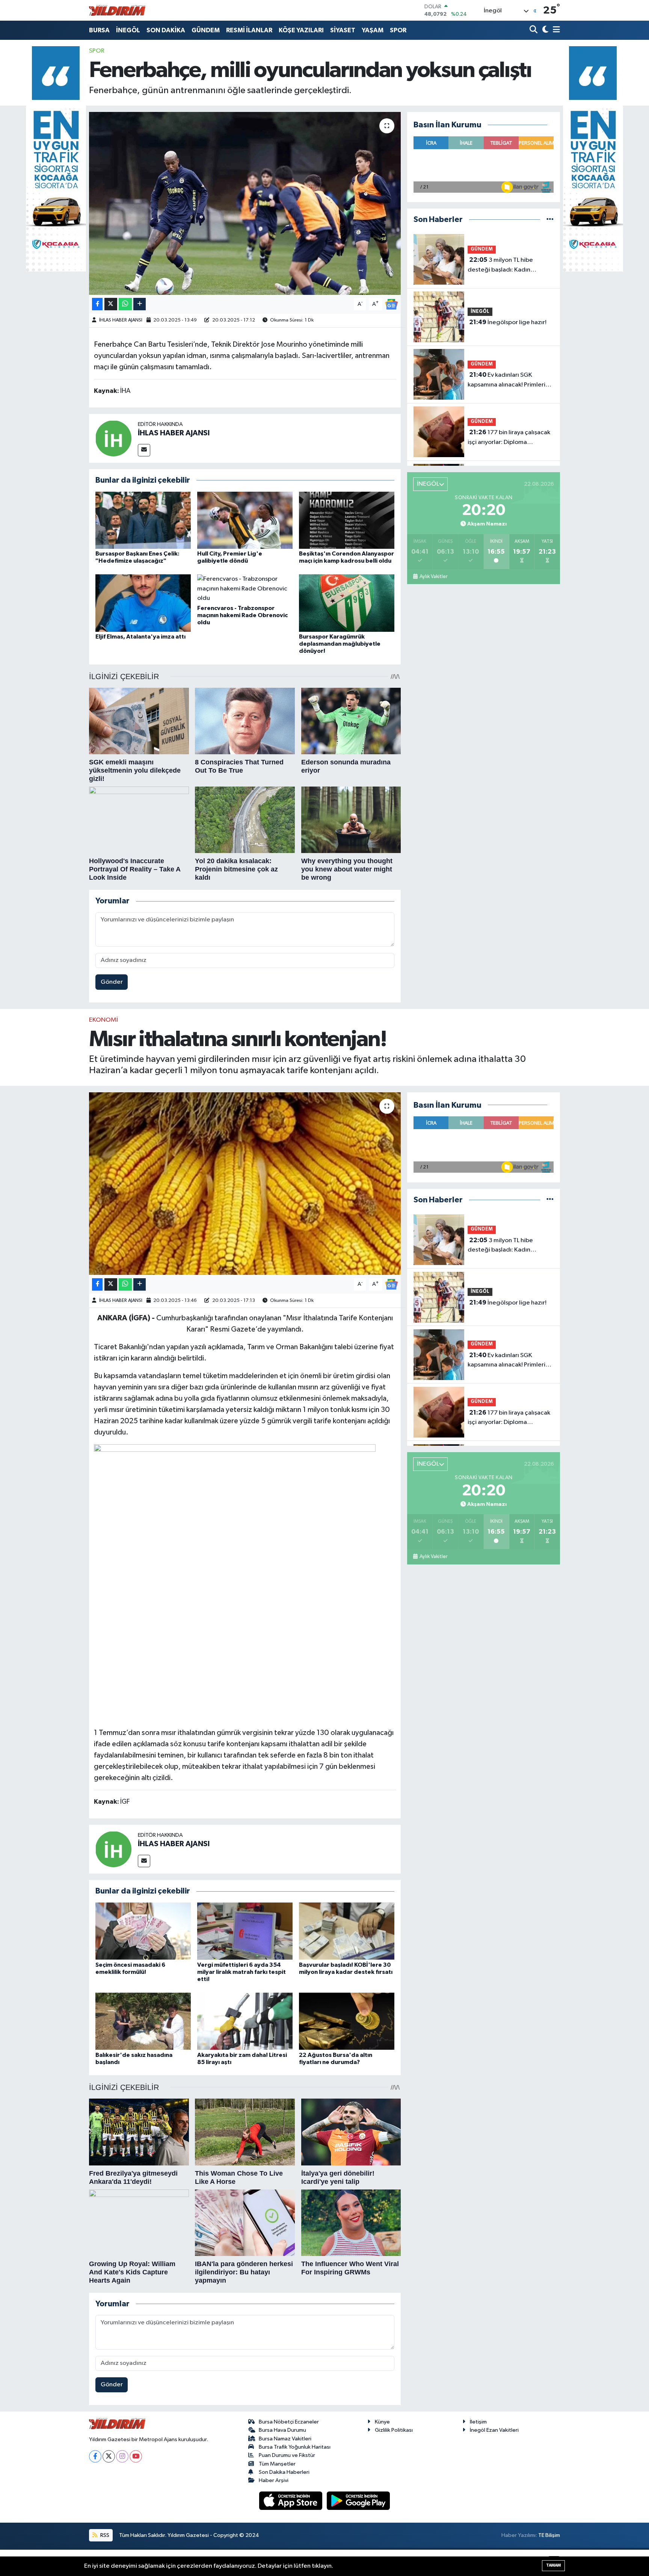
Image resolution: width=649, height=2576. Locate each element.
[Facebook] (95, 2456)
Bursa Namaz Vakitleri (285, 2439)
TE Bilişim (549, 2535)
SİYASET (343, 30)
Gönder (112, 982)
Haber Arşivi (274, 2480)
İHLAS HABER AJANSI (121, 320)
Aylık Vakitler (433, 577)
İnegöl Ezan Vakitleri (494, 2430)
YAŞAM (373, 30)
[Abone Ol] (391, 304)
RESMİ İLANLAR (249, 30)
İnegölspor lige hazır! (508, 322)
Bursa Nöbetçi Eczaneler (289, 2422)
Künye (382, 2422)
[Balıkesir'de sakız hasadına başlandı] (143, 2021)
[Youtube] (136, 2456)
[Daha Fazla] (140, 304)
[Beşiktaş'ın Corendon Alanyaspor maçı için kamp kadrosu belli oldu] (347, 520)
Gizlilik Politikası (394, 2430)
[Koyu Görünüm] (544, 30)
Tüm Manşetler (277, 2464)
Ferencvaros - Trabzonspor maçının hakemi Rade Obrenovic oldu (242, 615)
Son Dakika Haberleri (284, 2472)
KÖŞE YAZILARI (301, 30)
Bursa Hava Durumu (282, 2430)
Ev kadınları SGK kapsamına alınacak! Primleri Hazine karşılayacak (506, 381)
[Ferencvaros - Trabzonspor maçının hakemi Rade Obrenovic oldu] (245, 588)
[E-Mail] (144, 450)
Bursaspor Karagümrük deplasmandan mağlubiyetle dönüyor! (340, 644)
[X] (109, 2456)
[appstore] (291, 2501)
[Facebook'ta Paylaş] (97, 304)
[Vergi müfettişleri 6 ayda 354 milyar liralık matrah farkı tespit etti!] (245, 1931)
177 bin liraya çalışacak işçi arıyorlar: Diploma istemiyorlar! (509, 438)
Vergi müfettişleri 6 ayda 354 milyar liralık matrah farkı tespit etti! (241, 1972)
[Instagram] (122, 2456)
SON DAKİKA (166, 30)
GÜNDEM (206, 30)
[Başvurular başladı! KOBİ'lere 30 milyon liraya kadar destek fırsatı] (347, 1931)
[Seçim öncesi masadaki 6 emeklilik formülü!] (143, 1931)
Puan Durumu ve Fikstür (287, 2455)
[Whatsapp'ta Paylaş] (125, 304)
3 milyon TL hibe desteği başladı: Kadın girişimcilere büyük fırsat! (503, 266)
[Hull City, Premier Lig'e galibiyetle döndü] (245, 520)
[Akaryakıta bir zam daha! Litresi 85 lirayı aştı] (245, 2021)
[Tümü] (550, 220)
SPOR (398, 30)
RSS (104, 2535)
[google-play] (358, 2501)
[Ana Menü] (555, 30)
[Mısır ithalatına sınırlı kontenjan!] (245, 1184)
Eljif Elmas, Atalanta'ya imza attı (140, 637)
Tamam (553, 2565)
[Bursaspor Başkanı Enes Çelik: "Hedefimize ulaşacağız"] (143, 520)
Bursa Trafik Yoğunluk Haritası (295, 2447)
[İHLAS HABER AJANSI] (113, 438)
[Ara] (534, 30)
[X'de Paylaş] (111, 304)
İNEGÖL (128, 30)
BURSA (99, 30)
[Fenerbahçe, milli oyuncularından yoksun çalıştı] (245, 203)
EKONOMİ (103, 1020)
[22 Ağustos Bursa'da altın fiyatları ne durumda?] (347, 2021)
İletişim (478, 2422)
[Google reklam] (56, 159)
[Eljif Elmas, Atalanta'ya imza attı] (143, 603)
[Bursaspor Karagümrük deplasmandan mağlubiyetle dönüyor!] (347, 603)
